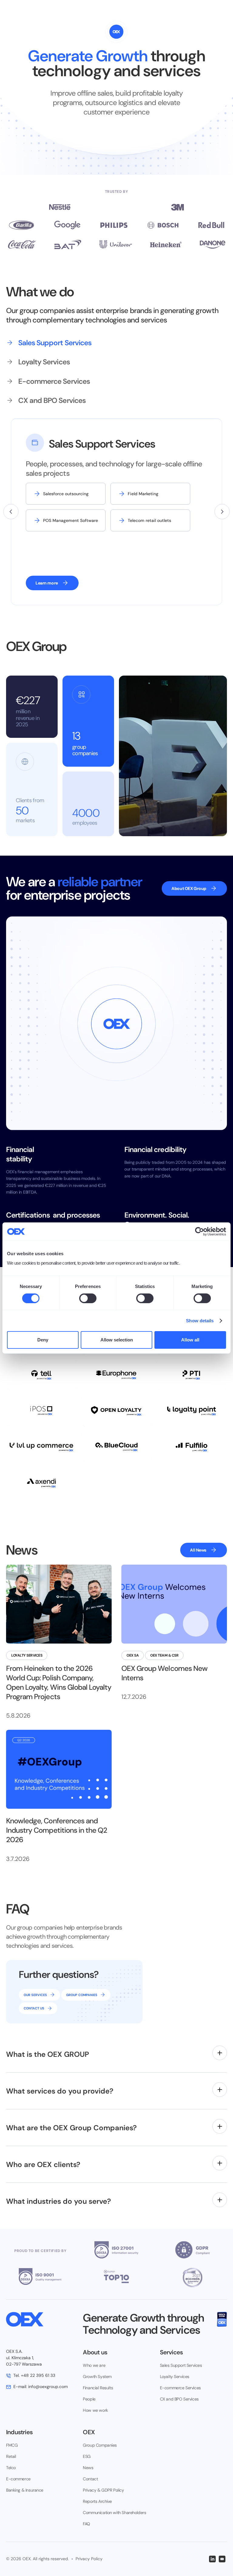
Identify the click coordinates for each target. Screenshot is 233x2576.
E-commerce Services (180, 2388)
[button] (11, 512)
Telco (11, 2468)
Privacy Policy (89, 2559)
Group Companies (100, 2445)
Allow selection (117, 1340)
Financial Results (98, 2388)
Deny (43, 1340)
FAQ (86, 2524)
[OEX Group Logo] (40, 2319)
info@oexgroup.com (41, 2387)
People (89, 2399)
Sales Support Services (181, 2365)
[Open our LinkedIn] (212, 2559)
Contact (90, 2479)
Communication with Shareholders (114, 2513)
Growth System (97, 2377)
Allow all (190, 1340)
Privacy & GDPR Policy (103, 2490)
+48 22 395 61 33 (34, 2375)
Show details (200, 1321)
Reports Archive (97, 2501)
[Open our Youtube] (222, 2559)
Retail (11, 2456)
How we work (95, 2410)
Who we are (94, 2365)
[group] (94, 343)
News (88, 2468)
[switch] (88, 1298)
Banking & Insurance (25, 2490)
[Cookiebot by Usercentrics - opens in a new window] (199, 1232)
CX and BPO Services (179, 2399)
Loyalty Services (175, 2377)
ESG (87, 2456)
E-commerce (18, 2479)
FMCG (12, 2445)
